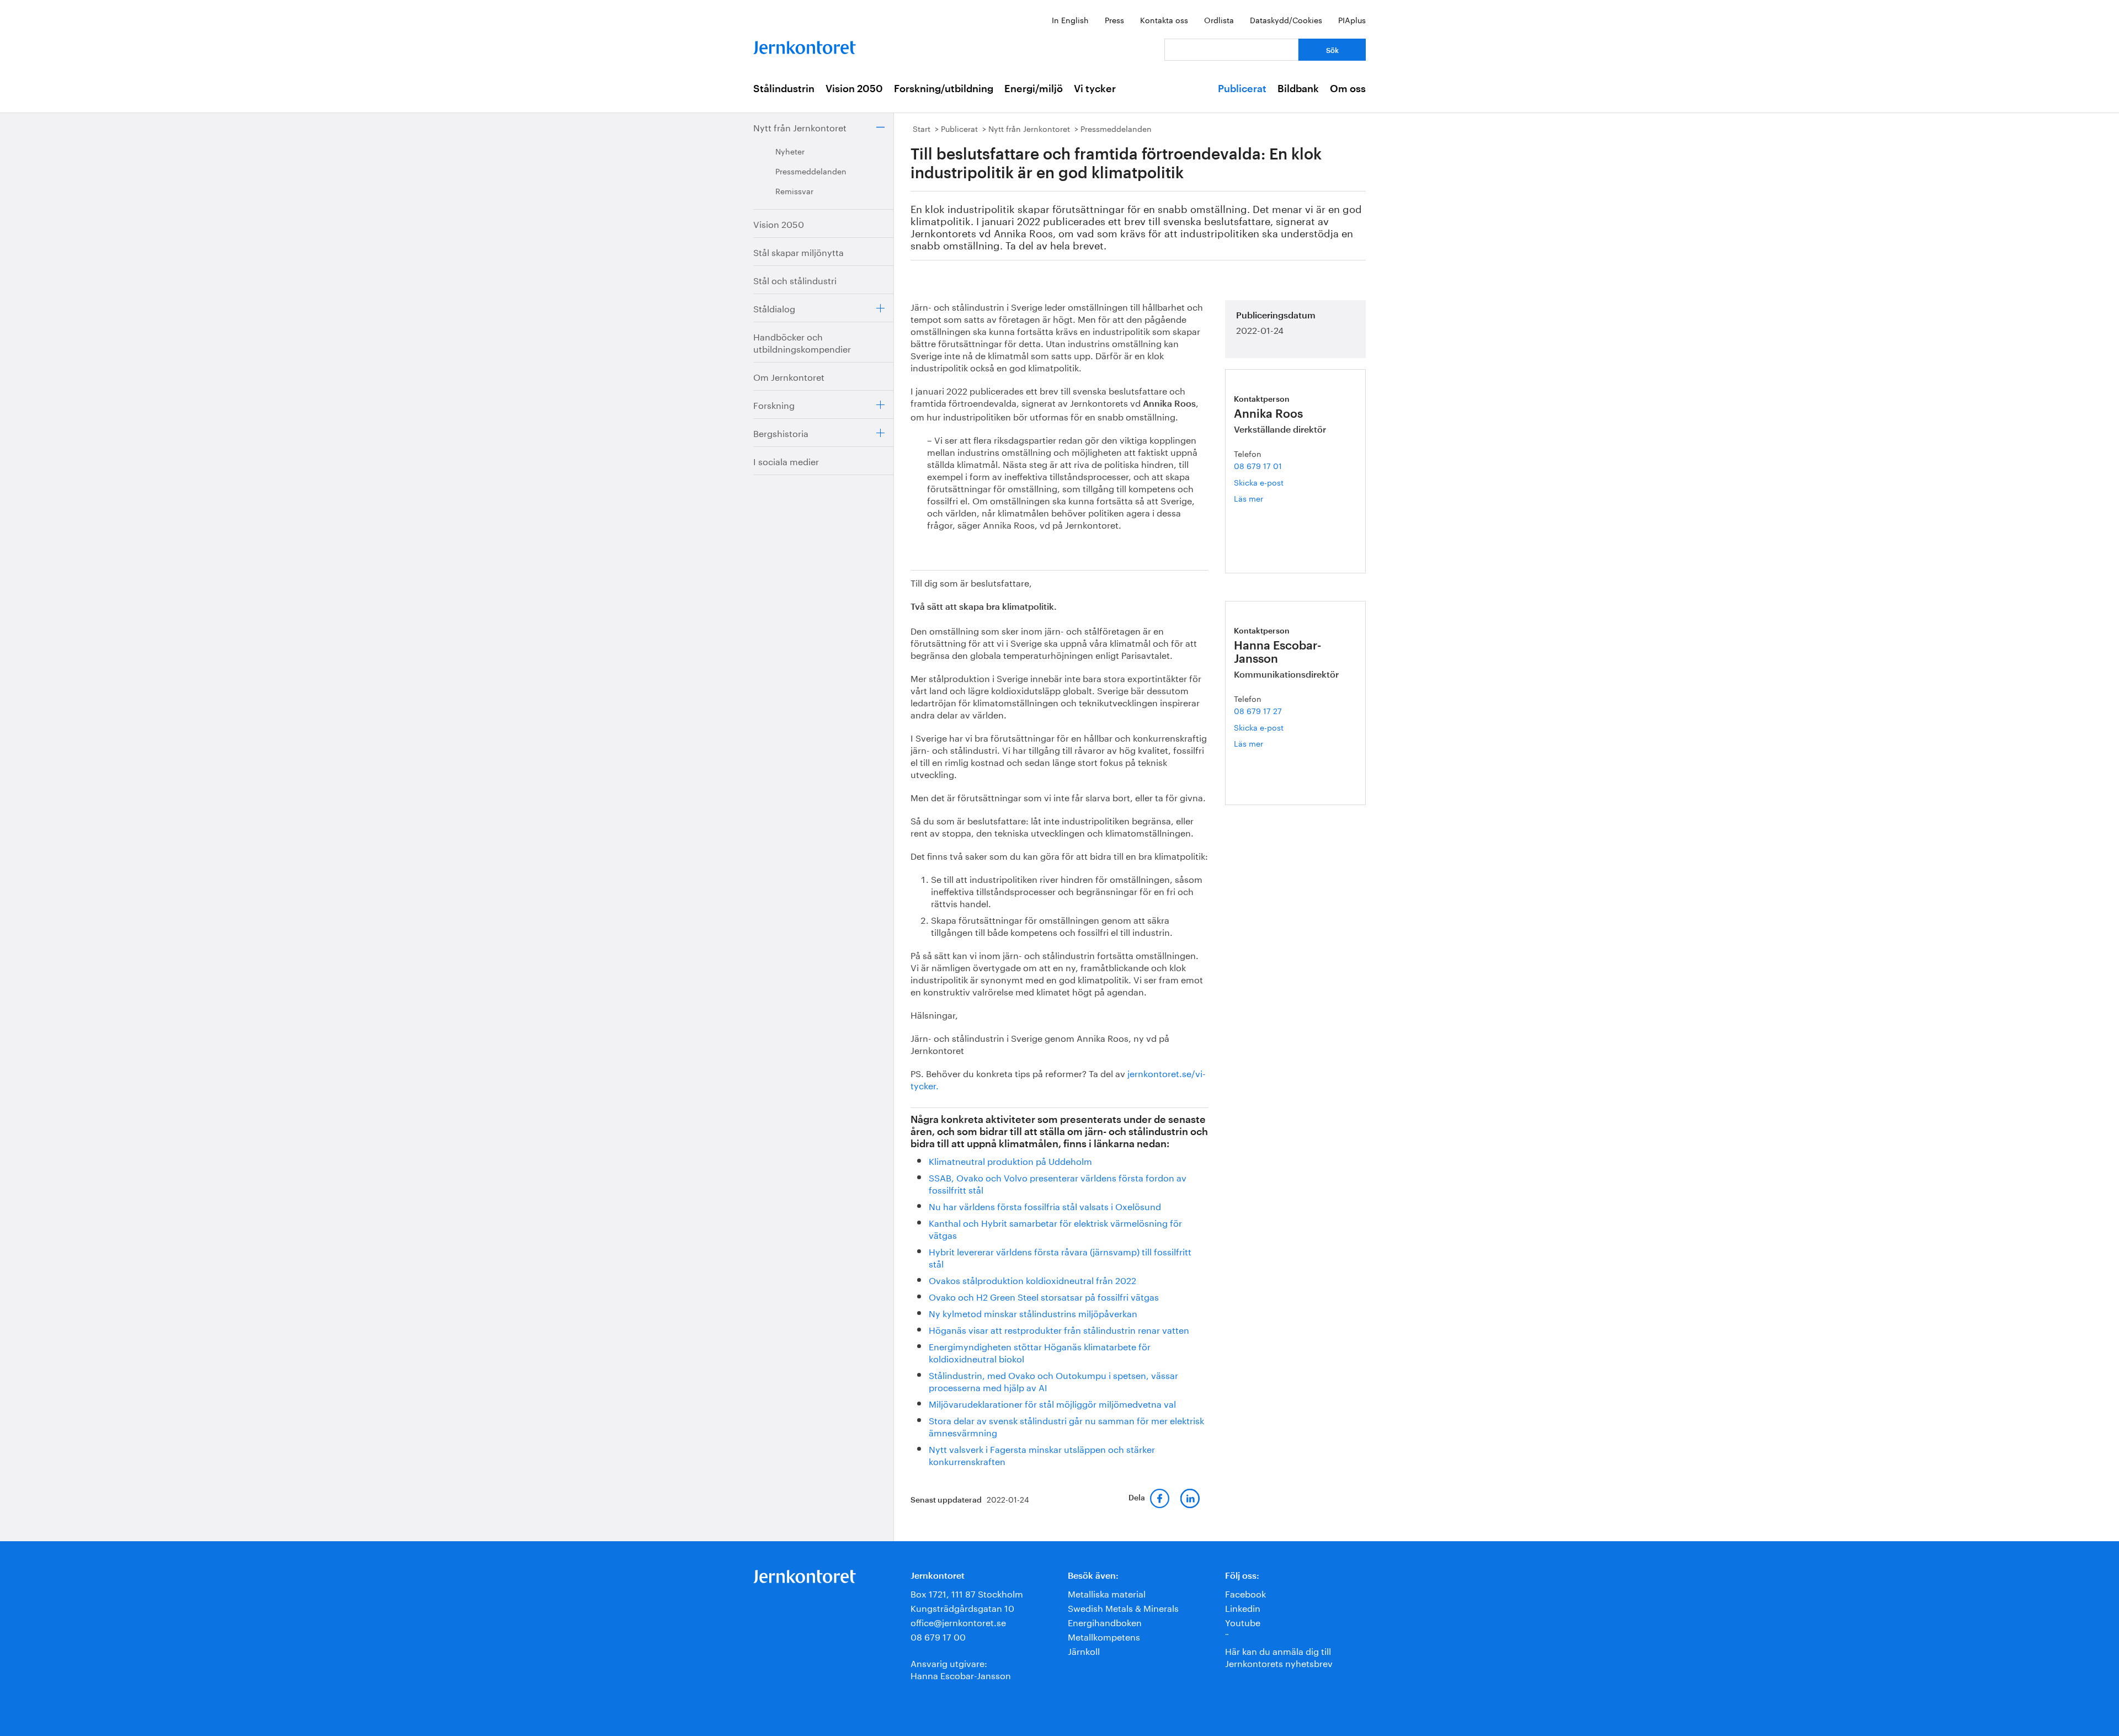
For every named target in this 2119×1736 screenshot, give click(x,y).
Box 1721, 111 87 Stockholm (967, 1593)
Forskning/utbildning (944, 89)
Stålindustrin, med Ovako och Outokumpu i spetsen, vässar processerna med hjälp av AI (1053, 1380)
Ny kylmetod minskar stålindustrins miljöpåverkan (1033, 1312)
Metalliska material (1107, 1593)
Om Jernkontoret (789, 376)
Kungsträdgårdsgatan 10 (962, 1607)
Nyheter (790, 151)
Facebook (1245, 1593)
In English (1070, 19)
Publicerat (1242, 89)
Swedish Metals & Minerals (1123, 1607)
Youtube (1243, 1621)
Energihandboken (1105, 1621)
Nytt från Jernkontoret (800, 127)
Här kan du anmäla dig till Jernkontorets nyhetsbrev (1279, 1656)
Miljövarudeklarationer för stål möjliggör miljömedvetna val (1052, 1403)
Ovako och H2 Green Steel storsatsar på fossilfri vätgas (1044, 1296)
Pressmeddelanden (811, 171)
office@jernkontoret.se (958, 1621)
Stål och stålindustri (795, 279)
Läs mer (1261, 498)
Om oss (1348, 89)
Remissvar (794, 190)
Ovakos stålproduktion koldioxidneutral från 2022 (1032, 1279)
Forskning (774, 404)
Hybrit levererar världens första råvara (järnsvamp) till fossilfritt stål (1060, 1257)
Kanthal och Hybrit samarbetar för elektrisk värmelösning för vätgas (1055, 1228)
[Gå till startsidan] (805, 45)
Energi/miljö (1034, 89)
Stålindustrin (784, 89)
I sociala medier (786, 460)
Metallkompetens (1104, 1636)
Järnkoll (1084, 1650)
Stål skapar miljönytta (798, 251)
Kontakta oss (1164, 19)
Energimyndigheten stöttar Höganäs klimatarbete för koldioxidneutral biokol (1040, 1352)
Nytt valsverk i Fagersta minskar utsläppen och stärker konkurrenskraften (1042, 1454)
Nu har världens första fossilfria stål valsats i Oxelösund (1045, 1205)
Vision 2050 (854, 89)
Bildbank (1298, 89)
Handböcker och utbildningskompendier (802, 342)
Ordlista (1219, 19)
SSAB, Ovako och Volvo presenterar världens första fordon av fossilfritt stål (1058, 1183)
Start (922, 128)
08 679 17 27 (1258, 710)
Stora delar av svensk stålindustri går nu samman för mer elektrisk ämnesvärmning (1066, 1426)
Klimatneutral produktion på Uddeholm (1010, 1160)
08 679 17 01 (1258, 465)
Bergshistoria (781, 432)
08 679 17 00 (938, 1636)
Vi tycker (1095, 89)
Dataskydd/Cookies (1286, 19)
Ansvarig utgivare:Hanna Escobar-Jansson (961, 1668)
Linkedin (1243, 1607)
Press (1114, 19)
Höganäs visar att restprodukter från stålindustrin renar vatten (1059, 1329)
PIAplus (1352, 19)
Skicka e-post (1259, 482)
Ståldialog (774, 308)
